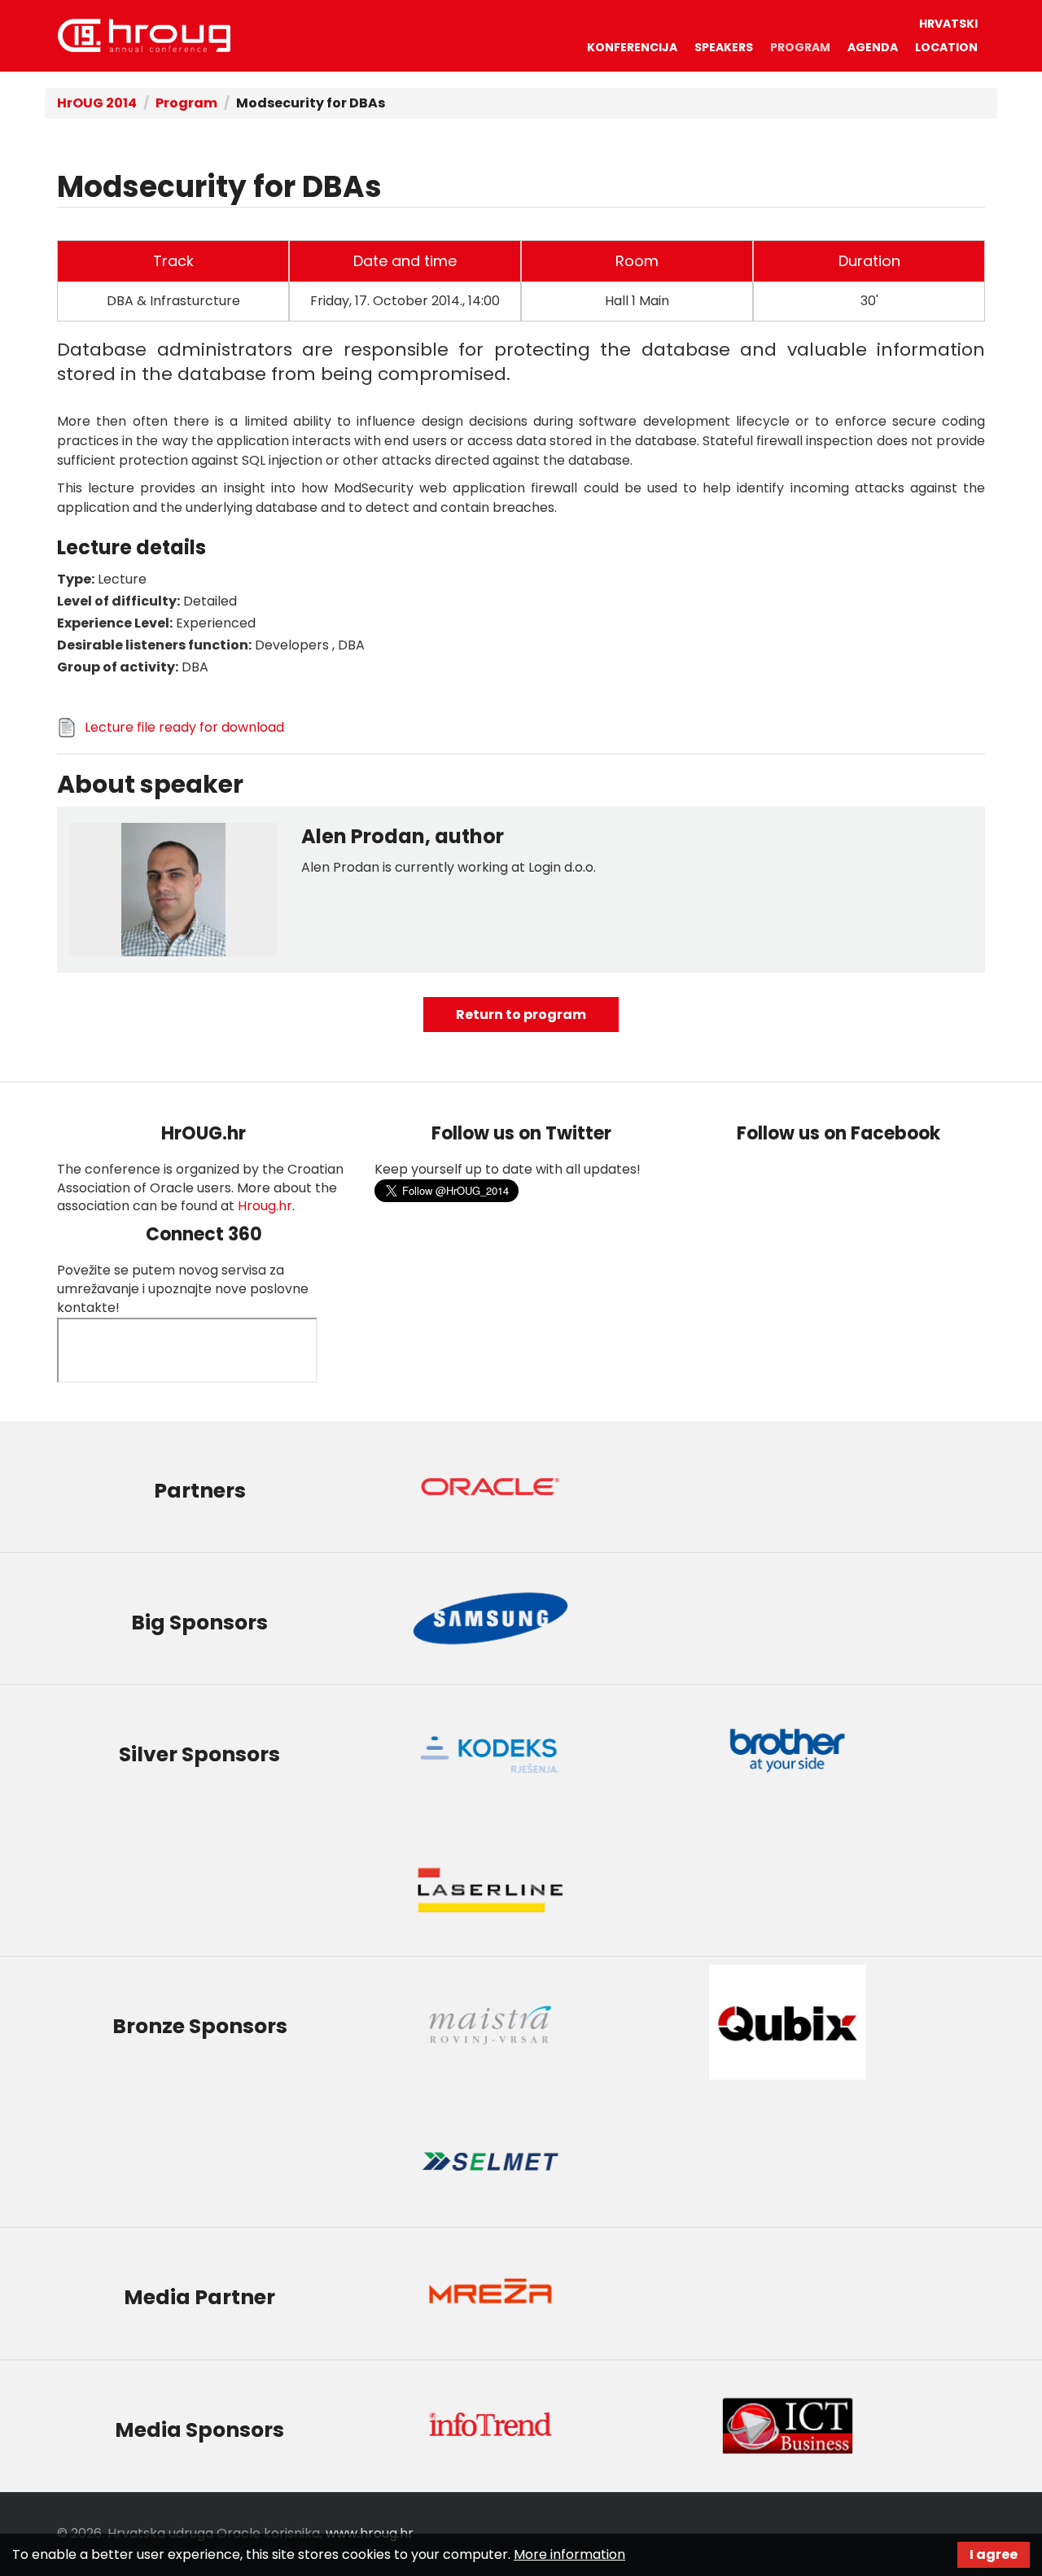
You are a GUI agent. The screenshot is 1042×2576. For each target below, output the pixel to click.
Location (946, 47)
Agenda (873, 47)
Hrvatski (948, 24)
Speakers (724, 47)
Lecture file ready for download (184, 727)
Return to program (521, 1015)
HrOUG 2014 (144, 35)
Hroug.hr (265, 1206)
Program (800, 47)
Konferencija (632, 47)
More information (569, 2554)
